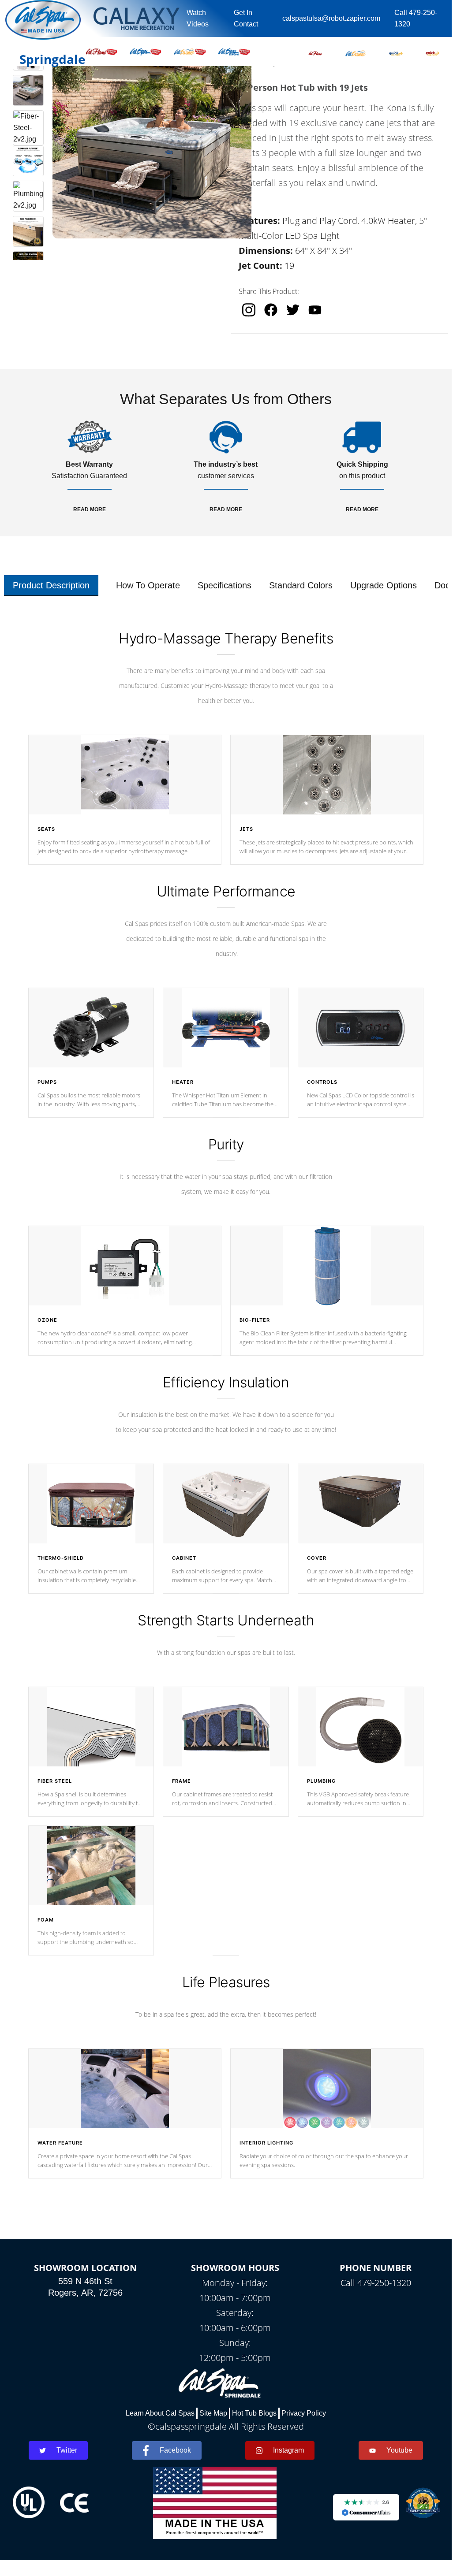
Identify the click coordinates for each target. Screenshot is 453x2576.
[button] (315, 52)
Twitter (67, 2450)
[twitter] (293, 310)
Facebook (175, 2450)
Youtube (399, 2450)
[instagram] (249, 310)
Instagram (288, 2450)
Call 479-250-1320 (416, 18)
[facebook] (271, 310)
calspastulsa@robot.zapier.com (331, 18)
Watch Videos (198, 18)
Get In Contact (246, 18)
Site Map (213, 2413)
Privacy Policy (304, 2413)
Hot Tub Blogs (254, 2413)
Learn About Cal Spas (160, 2413)
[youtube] (315, 310)
